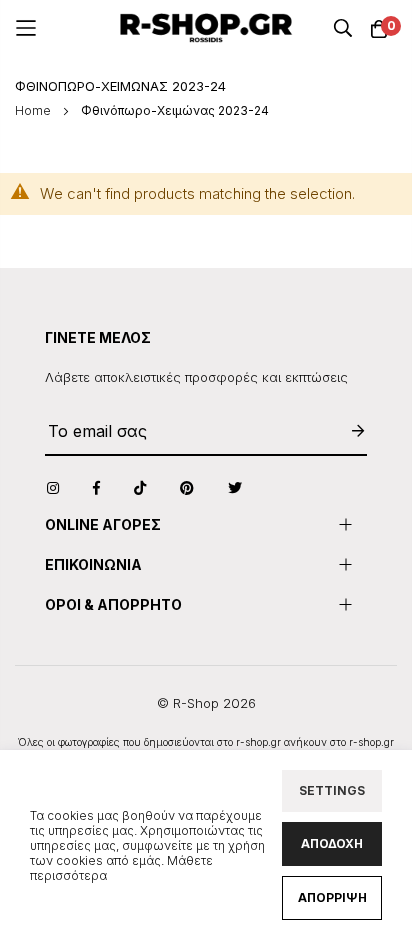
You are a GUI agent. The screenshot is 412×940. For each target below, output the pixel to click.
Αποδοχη (332, 843)
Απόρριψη (332, 897)
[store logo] (206, 28)
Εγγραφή (348, 431)
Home (34, 110)
